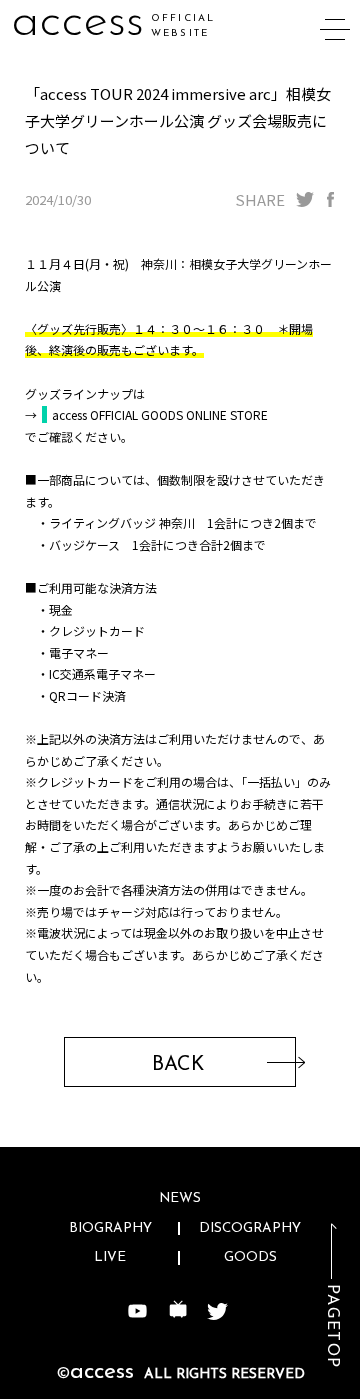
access (77, 22)
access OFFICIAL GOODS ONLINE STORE (160, 414)
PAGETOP (332, 1326)
